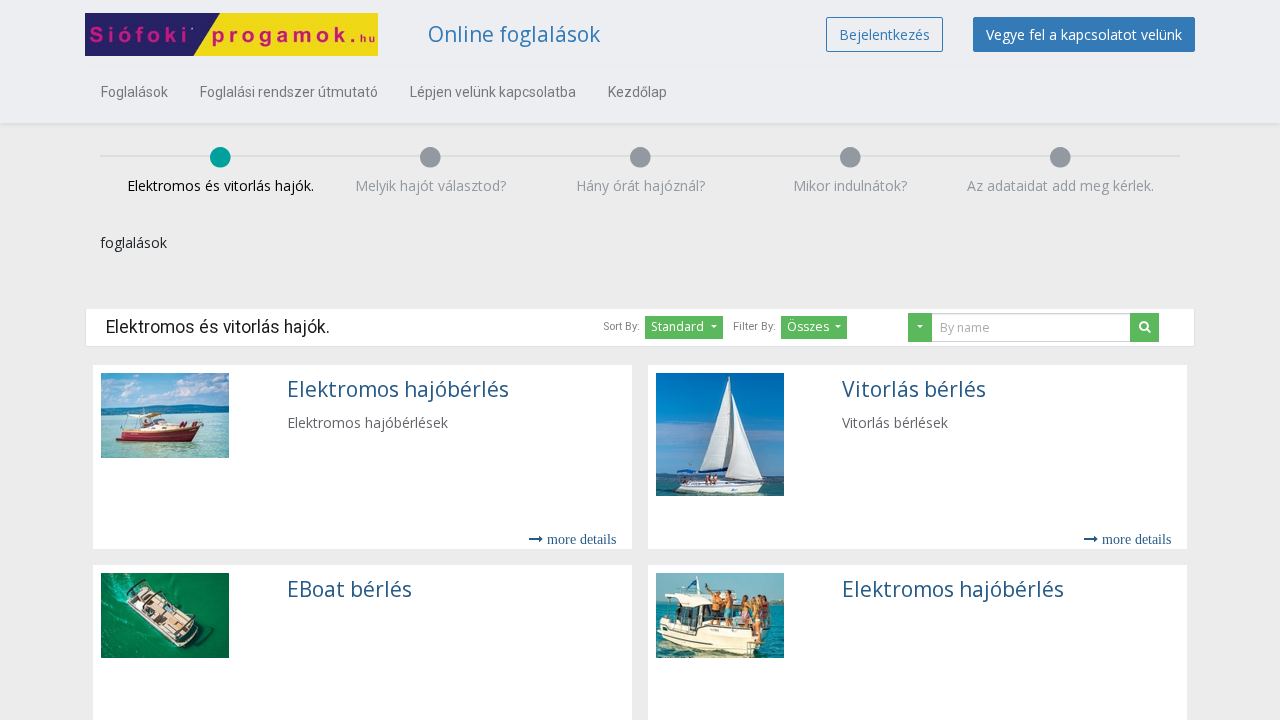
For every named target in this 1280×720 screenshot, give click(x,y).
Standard (679, 326)
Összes (809, 326)
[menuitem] (134, 92)
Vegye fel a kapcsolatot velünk (1084, 34)
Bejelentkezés (884, 34)
